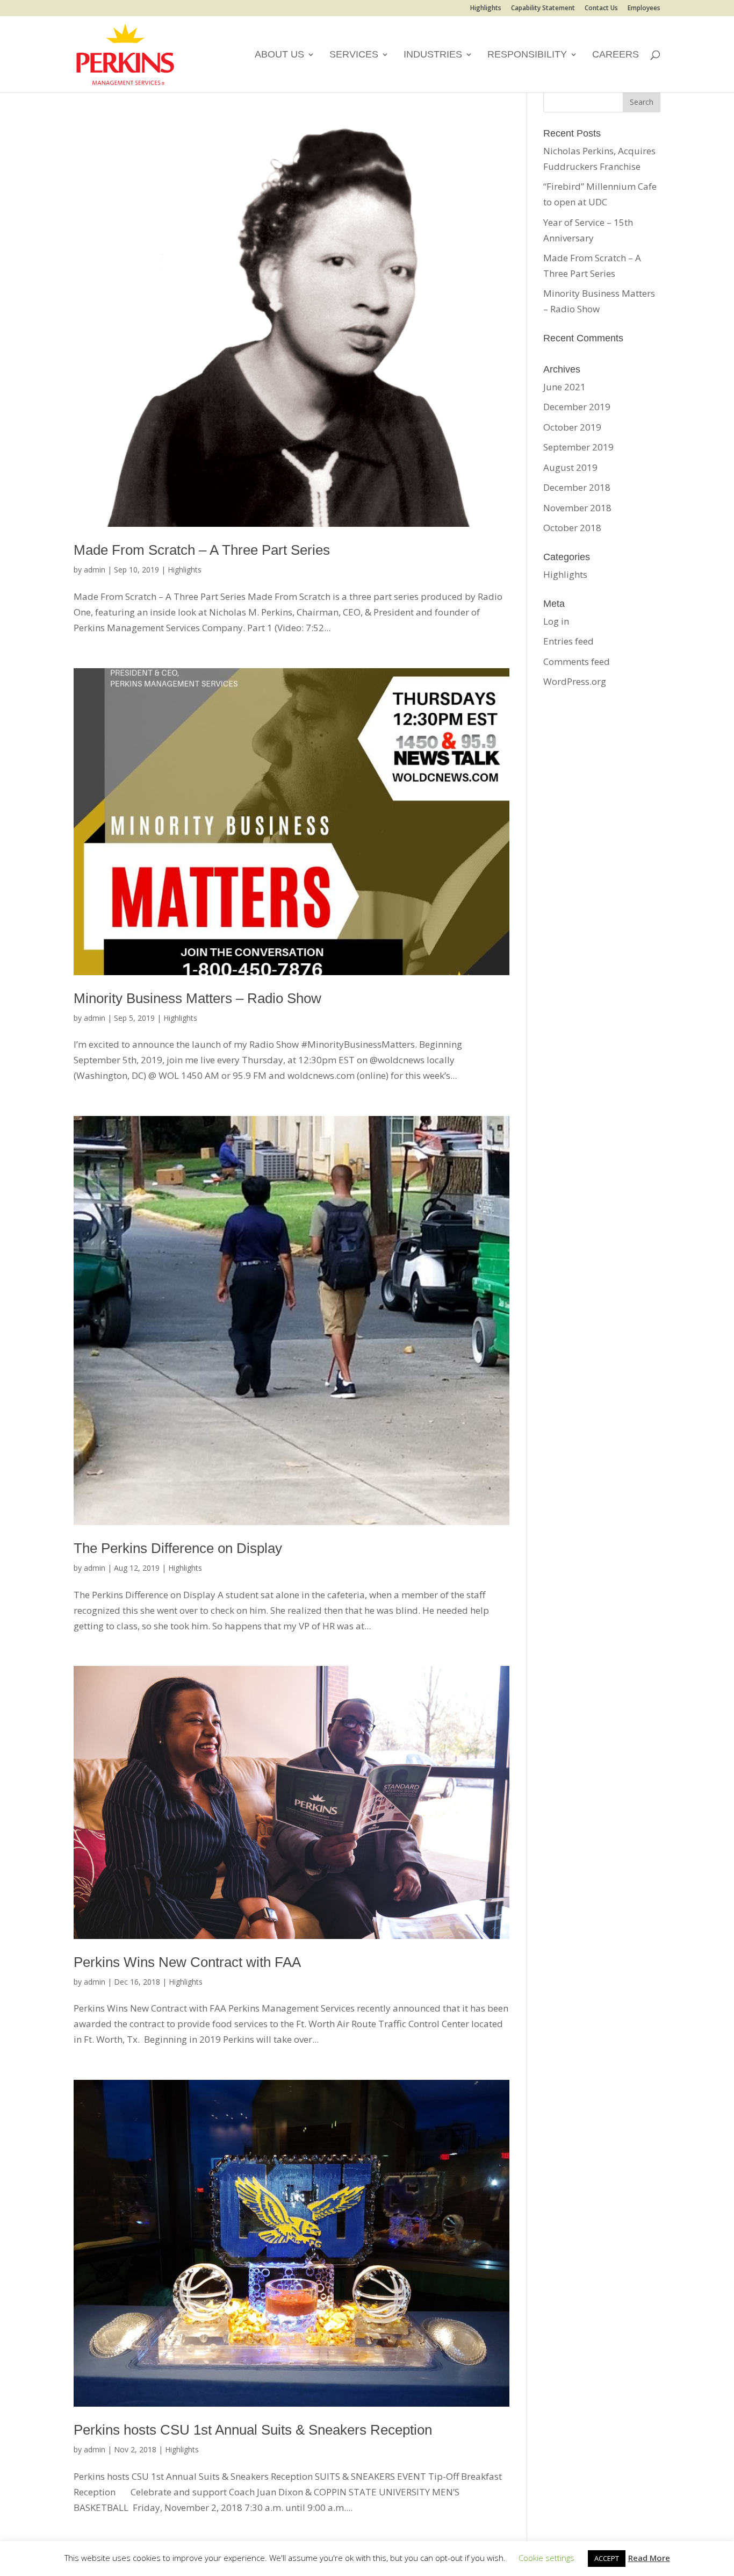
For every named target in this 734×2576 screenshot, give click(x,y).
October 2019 (572, 427)
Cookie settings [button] (546, 2558)
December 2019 (577, 407)
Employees (644, 9)
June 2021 (564, 387)
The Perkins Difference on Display (178, 1548)
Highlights (486, 9)
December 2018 (577, 487)
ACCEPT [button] (607, 2558)
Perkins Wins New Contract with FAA (187, 1962)
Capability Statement (543, 9)
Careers (616, 55)
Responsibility (527, 55)
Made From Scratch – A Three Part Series (202, 550)
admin (95, 570)
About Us (279, 55)
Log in (556, 621)
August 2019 (570, 467)
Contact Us (601, 9)
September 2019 (578, 447)
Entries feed (569, 641)
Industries (433, 55)
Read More (649, 2558)
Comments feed (577, 661)
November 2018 (577, 508)
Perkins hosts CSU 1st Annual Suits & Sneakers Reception (253, 2430)
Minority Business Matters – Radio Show (197, 998)
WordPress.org (575, 681)
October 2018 (572, 528)
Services (354, 55)
